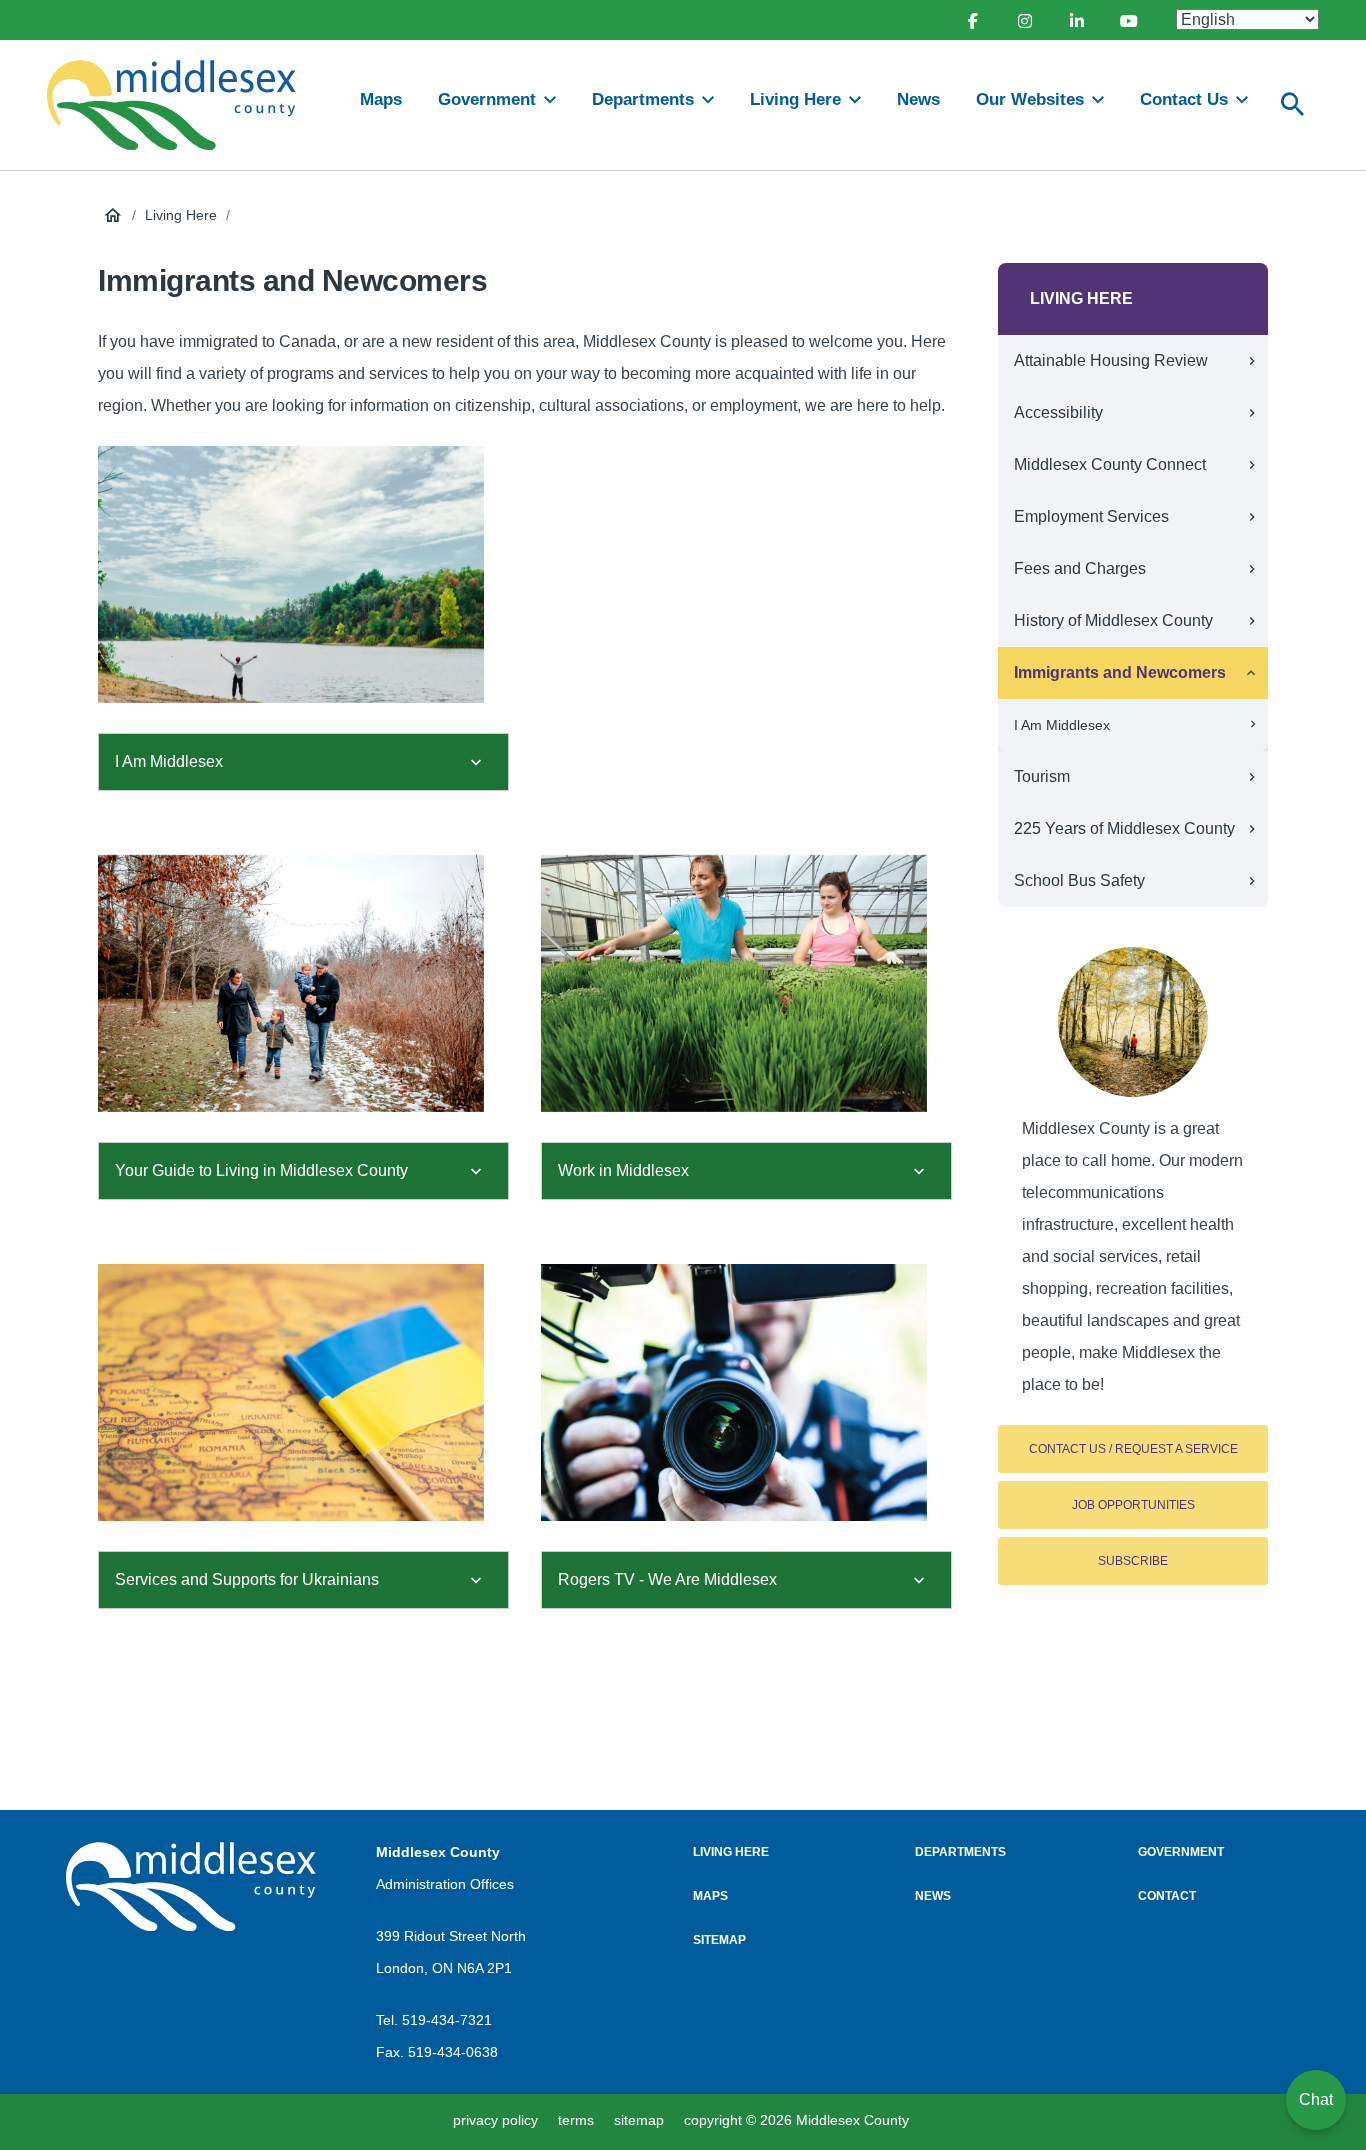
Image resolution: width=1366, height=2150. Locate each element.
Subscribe (1133, 1561)
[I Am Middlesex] (303, 574)
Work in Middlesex (623, 1170)
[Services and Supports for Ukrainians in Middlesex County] (303, 1392)
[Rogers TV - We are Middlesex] (746, 1392)
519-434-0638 (453, 2052)
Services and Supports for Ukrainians (247, 1579)
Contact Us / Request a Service (1133, 1449)
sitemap (639, 2120)
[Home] (180, 104)
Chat (1316, 2099)
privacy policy (495, 2120)
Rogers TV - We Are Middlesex (669, 1579)
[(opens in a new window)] (972, 20)
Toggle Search (1293, 105)
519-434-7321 (447, 2020)
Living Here (181, 215)
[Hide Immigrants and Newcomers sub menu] (1250, 673)
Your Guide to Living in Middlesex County (263, 1170)
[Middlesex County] (191, 1886)
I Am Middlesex (171, 761)
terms (576, 2120)
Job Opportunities (1133, 1505)
